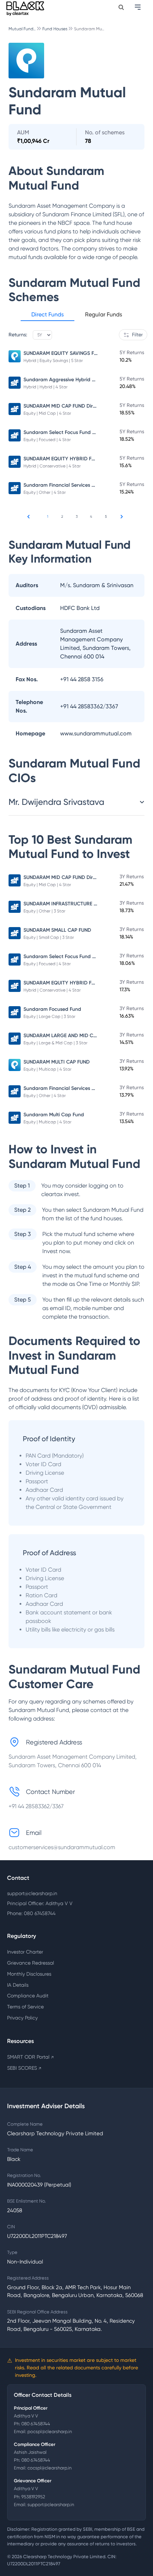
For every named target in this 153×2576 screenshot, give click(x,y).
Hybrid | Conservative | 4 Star (52, 466)
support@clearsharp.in (32, 1893)
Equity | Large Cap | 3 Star (49, 1017)
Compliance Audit (28, 1996)
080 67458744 (36, 2424)
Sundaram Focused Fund (52, 1009)
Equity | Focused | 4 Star (47, 440)
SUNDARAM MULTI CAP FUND (57, 1062)
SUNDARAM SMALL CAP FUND (57, 930)
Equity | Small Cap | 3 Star (49, 937)
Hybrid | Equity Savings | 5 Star (53, 361)
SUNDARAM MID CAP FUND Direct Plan (68, 406)
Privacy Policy (22, 2018)
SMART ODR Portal (30, 2057)
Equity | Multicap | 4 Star (48, 1069)
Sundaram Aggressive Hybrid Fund (63, 380)
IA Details (18, 1985)
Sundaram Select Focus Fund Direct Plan (70, 432)
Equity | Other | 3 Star (44, 911)
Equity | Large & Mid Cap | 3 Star (56, 1043)
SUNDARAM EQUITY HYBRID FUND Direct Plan (76, 459)
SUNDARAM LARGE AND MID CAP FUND (68, 1036)
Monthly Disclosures (29, 1974)
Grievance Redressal (31, 1963)
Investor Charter (25, 1952)
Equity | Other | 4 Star (45, 492)
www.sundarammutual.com (96, 733)
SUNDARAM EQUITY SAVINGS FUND (64, 353)
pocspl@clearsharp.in (50, 2432)
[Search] (121, 7)
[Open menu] (138, 7)
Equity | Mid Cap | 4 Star (47, 413)
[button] (48, 316)
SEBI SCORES (24, 2068)
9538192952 (33, 2497)
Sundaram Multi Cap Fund (54, 1115)
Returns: (18, 335)
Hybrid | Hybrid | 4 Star (46, 387)
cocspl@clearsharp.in (49, 2468)
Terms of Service (25, 2007)
